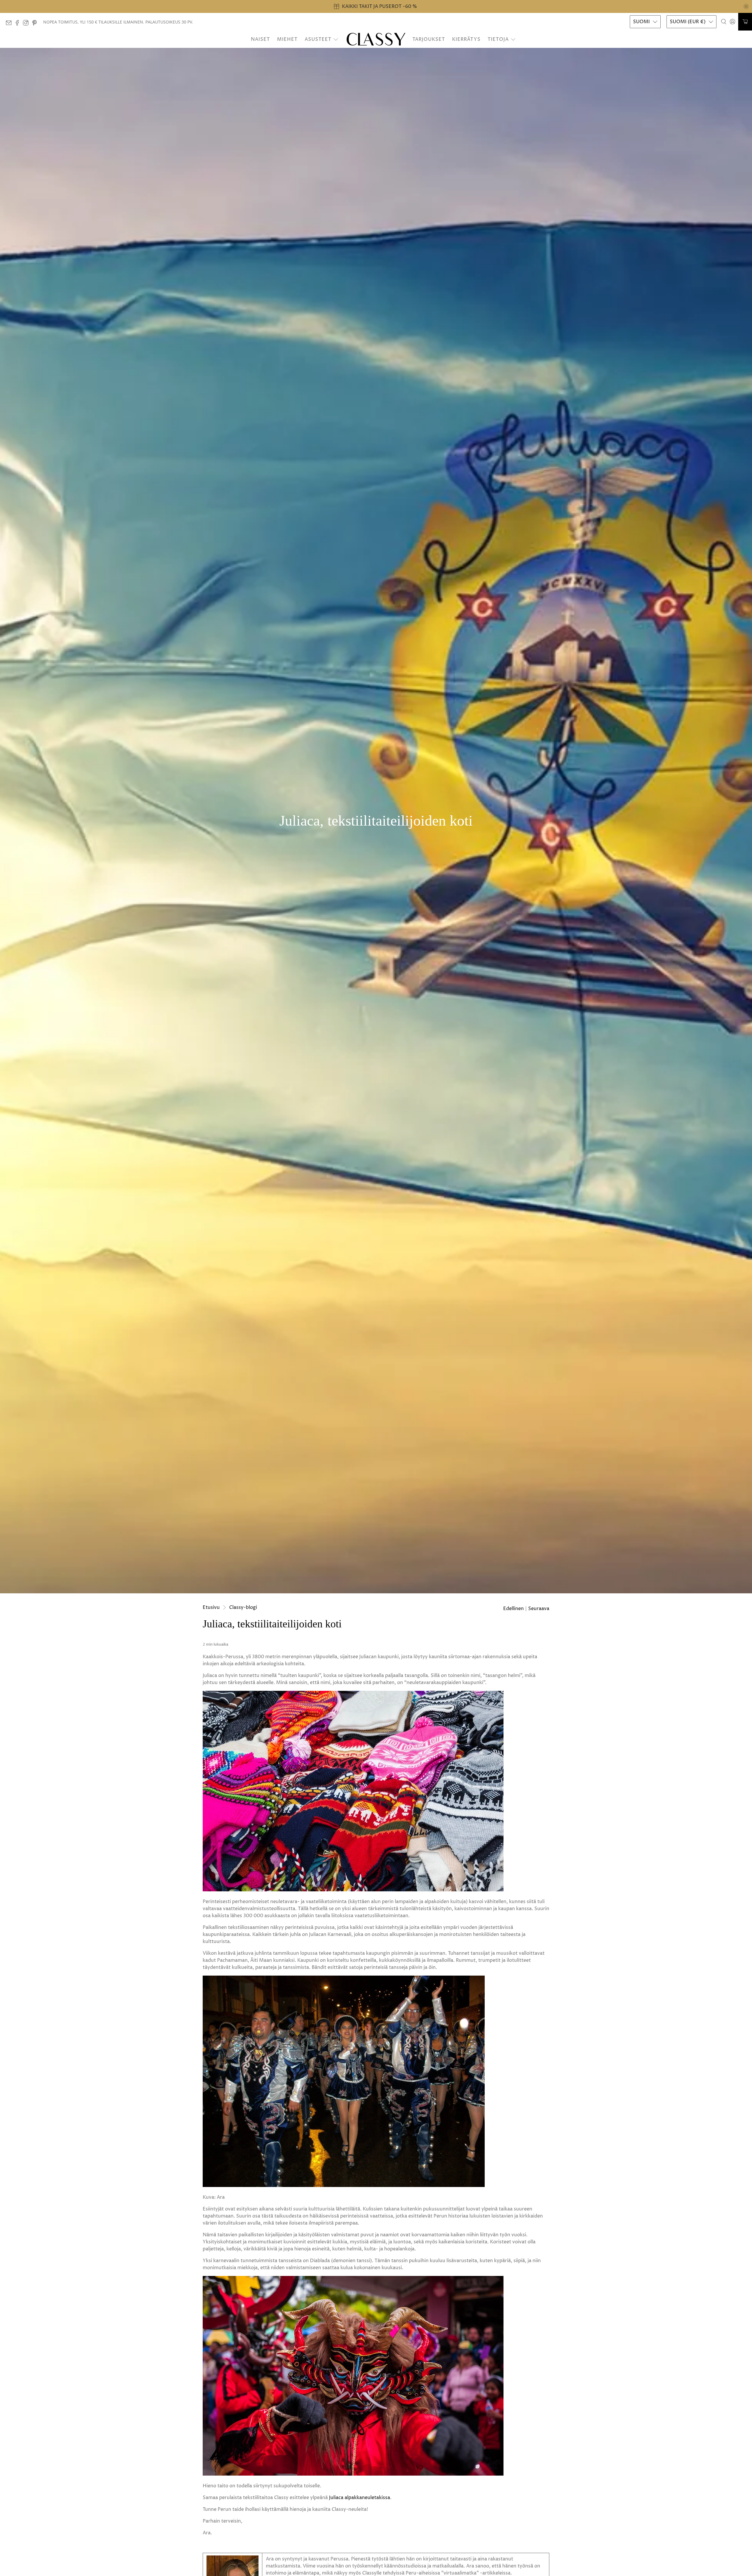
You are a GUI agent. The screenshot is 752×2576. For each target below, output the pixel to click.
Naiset (260, 39)
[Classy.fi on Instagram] (27, 24)
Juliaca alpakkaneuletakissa (360, 2498)
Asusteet (318, 39)
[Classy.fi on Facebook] (19, 24)
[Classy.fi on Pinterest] (36, 24)
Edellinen (513, 1609)
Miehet (287, 39)
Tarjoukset (429, 39)
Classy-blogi (243, 1607)
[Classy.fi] (376, 39)
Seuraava (539, 1609)
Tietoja (498, 39)
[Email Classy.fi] (10, 24)
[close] (746, 6)
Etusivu (211, 1607)
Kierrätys (466, 39)
